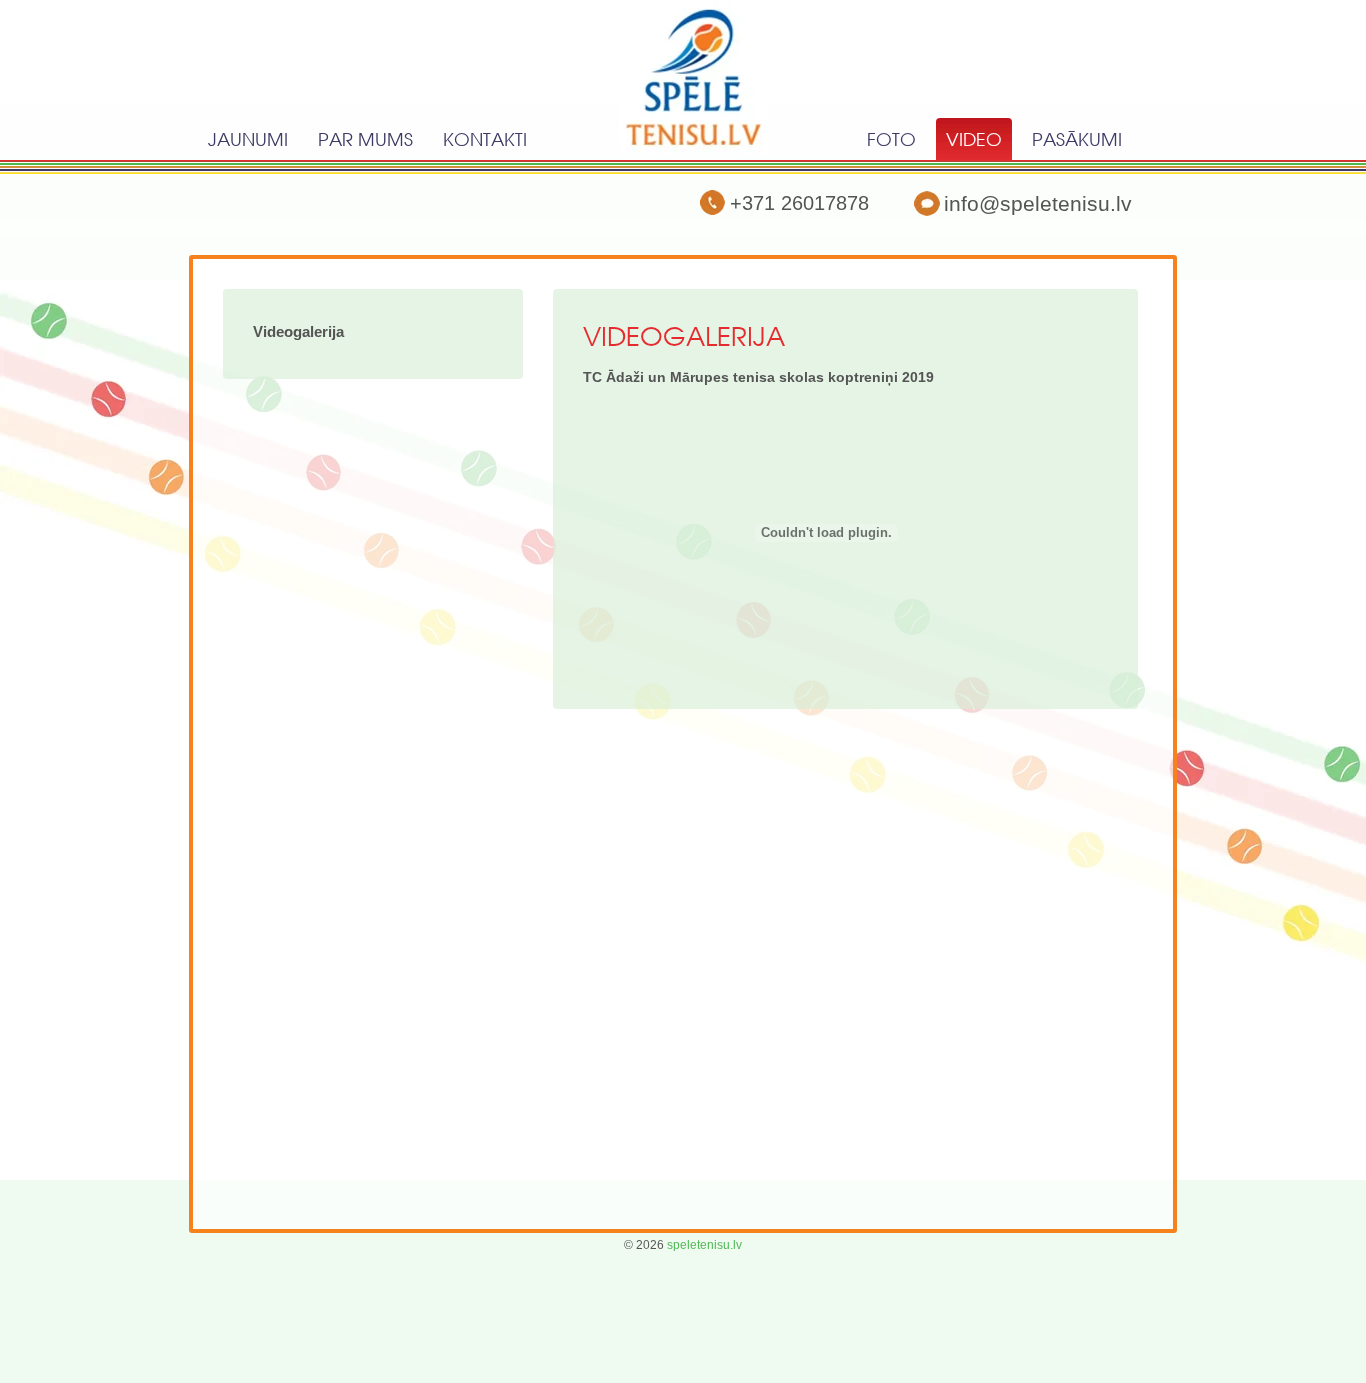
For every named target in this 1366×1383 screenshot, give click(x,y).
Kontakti (485, 139)
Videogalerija (298, 331)
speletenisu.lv (704, 1245)
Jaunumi (248, 139)
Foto (891, 139)
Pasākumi (1077, 139)
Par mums (365, 139)
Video (974, 139)
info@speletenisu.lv (1038, 203)
